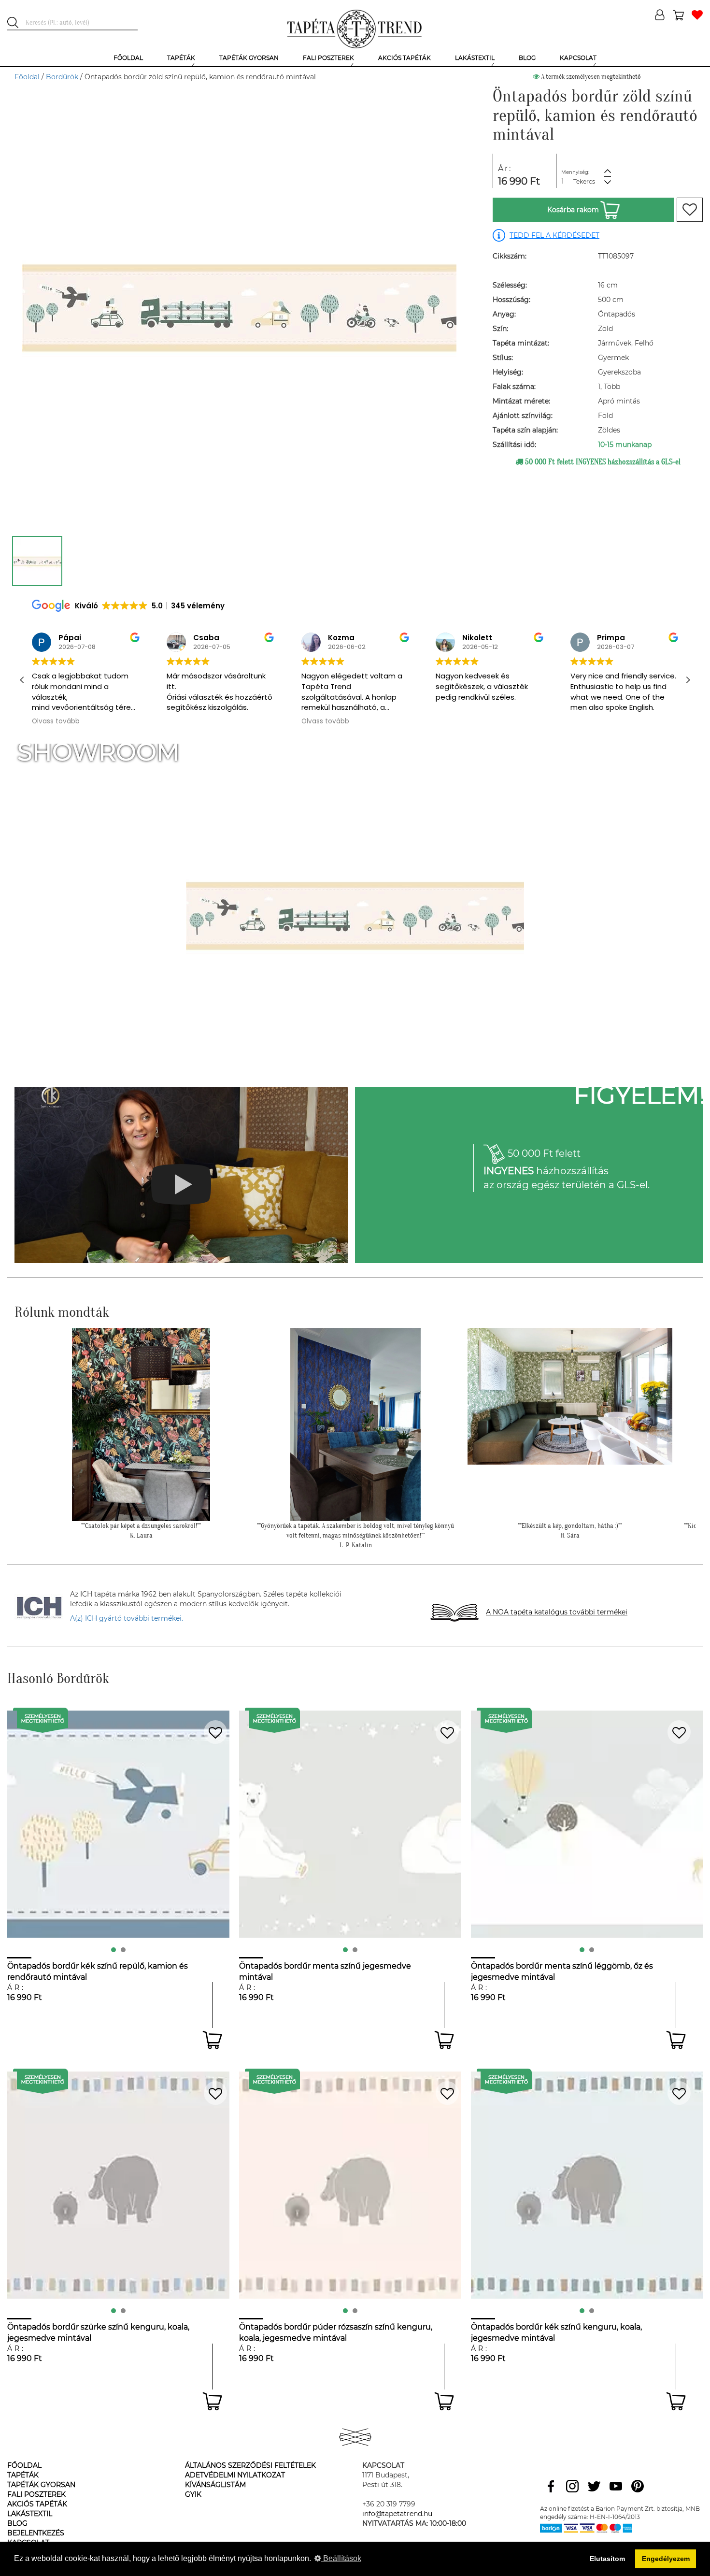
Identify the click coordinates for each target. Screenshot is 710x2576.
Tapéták (23, 2475)
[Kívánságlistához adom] (690, 210)
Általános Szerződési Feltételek (250, 2465)
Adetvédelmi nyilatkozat (235, 2475)
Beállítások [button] (341, 2558)
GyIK (193, 2494)
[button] (688, 680)
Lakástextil (30, 2514)
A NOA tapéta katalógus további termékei (557, 1612)
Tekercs (584, 181)
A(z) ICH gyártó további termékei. (127, 1618)
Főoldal (27, 77)
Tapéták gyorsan (41, 2485)
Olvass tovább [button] (191, 721)
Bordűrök (62, 77)
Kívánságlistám (215, 2485)
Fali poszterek (36, 2494)
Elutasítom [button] (607, 2559)
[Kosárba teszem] (212, 2040)
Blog (17, 2523)
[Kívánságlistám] (697, 16)
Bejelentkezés (36, 2533)
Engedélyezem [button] (666, 2559)
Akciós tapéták (37, 2504)
